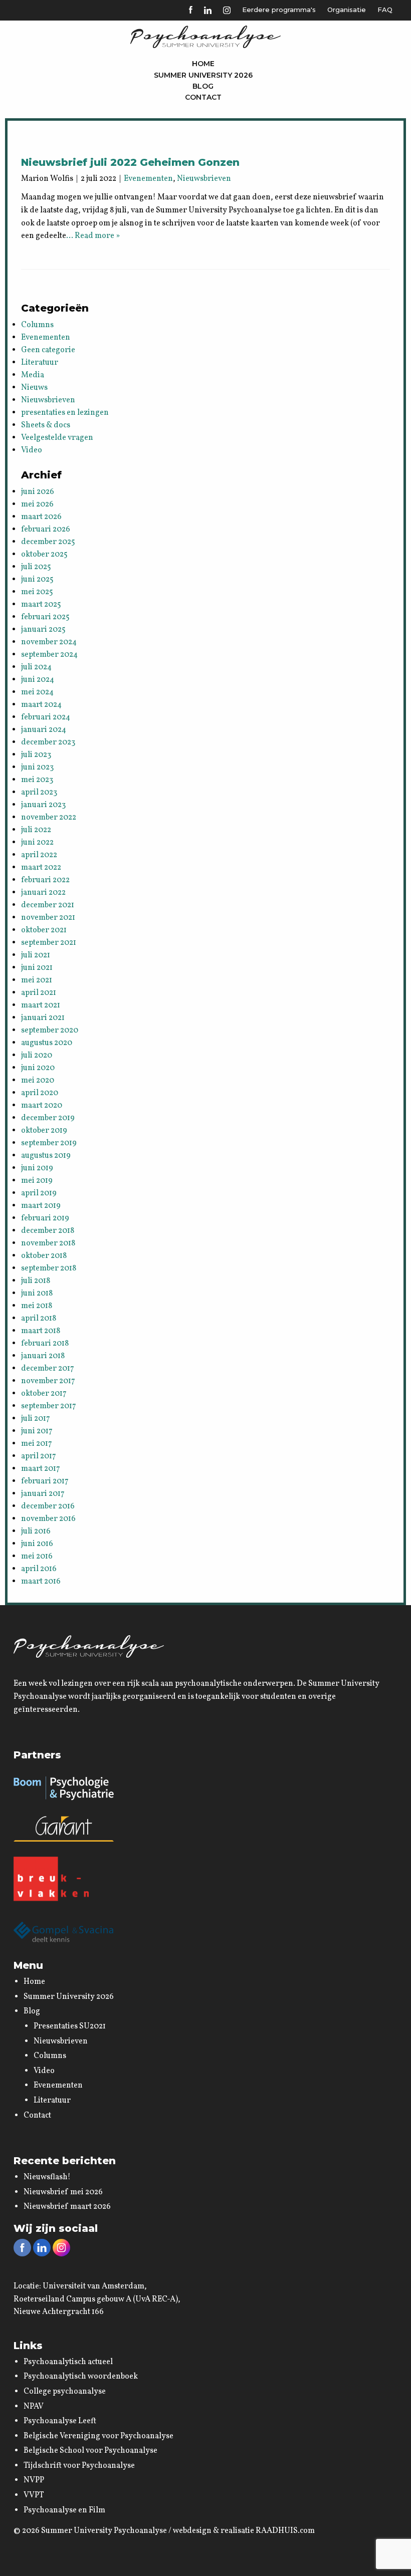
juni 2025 (37, 580)
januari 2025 (43, 630)
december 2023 (48, 742)
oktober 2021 (44, 930)
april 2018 (39, 1319)
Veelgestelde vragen (57, 438)
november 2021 (48, 918)
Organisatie (347, 10)
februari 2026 (46, 530)
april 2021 (39, 993)
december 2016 (48, 1506)
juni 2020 (38, 1068)
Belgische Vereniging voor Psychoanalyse (98, 2436)
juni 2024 (38, 680)
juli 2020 (37, 1056)
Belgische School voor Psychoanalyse (90, 2451)
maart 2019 (41, 1206)
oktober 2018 (44, 1256)
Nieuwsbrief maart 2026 (67, 2207)
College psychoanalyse (65, 2392)
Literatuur (40, 363)
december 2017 (48, 1369)
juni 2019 (37, 1168)
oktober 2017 (44, 1394)
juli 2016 (36, 1531)
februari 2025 (45, 617)
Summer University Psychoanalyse (104, 2531)
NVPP (34, 2480)
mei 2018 (37, 1306)
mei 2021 (37, 980)
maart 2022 (41, 868)
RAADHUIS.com (285, 2531)
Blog (203, 86)
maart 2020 (42, 1106)
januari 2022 (43, 893)
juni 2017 (37, 1431)
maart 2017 (41, 1469)
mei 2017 (37, 1444)
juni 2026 (38, 492)
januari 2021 (43, 1018)
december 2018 (48, 1231)
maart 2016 (41, 1582)
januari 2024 (44, 730)
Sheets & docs (46, 425)
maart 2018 (41, 1331)
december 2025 (48, 542)
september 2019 (49, 1143)
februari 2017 (45, 1481)
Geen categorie (48, 350)
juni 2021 (37, 968)
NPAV (34, 2407)
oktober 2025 (44, 555)
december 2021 (48, 905)
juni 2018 (37, 1294)
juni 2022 (37, 843)
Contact (203, 97)
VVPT (34, 2495)
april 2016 (39, 1569)
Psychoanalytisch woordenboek (81, 2377)
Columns (37, 325)
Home (203, 64)
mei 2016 (37, 1557)
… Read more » (93, 236)
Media (33, 375)
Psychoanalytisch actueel (68, 2362)
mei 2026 (37, 504)
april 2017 (39, 1456)
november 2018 (48, 1243)
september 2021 (49, 943)
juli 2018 (36, 1281)
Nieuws (34, 388)
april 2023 (39, 793)
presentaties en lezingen (65, 413)
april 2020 (40, 1093)
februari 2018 (45, 1344)
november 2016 (48, 1519)
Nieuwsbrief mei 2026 (63, 2192)
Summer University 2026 (203, 75)
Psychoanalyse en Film (64, 2510)
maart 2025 (41, 605)
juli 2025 (36, 567)
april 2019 (39, 1193)
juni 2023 (37, 767)
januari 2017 (43, 1494)
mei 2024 (37, 692)
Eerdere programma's (279, 10)
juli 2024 (36, 667)
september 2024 (49, 655)
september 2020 (50, 1031)
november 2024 (49, 642)
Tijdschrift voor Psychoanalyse (79, 2466)
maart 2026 (41, 517)
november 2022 (49, 818)
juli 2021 (36, 955)
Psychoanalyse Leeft (60, 2421)
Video (32, 450)
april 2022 (39, 855)
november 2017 (48, 1381)
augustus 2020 (47, 1043)
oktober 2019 (44, 1131)
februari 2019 (45, 1218)
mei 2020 (38, 1081)
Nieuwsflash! (47, 2177)
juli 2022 (36, 830)
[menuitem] (203, 64)
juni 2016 (37, 1544)
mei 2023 (37, 780)
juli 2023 (36, 755)
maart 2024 (41, 705)
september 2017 (49, 1406)
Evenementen (148, 179)
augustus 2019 (46, 1156)
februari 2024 (46, 717)
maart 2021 (41, 1005)
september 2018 (49, 1268)
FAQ (385, 10)
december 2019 (48, 1118)
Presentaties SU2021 (70, 2026)
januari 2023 (43, 805)
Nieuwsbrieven (204, 179)
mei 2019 (37, 1181)
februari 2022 (45, 880)
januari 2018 (43, 1356)
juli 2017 (36, 1419)
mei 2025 (37, 592)
